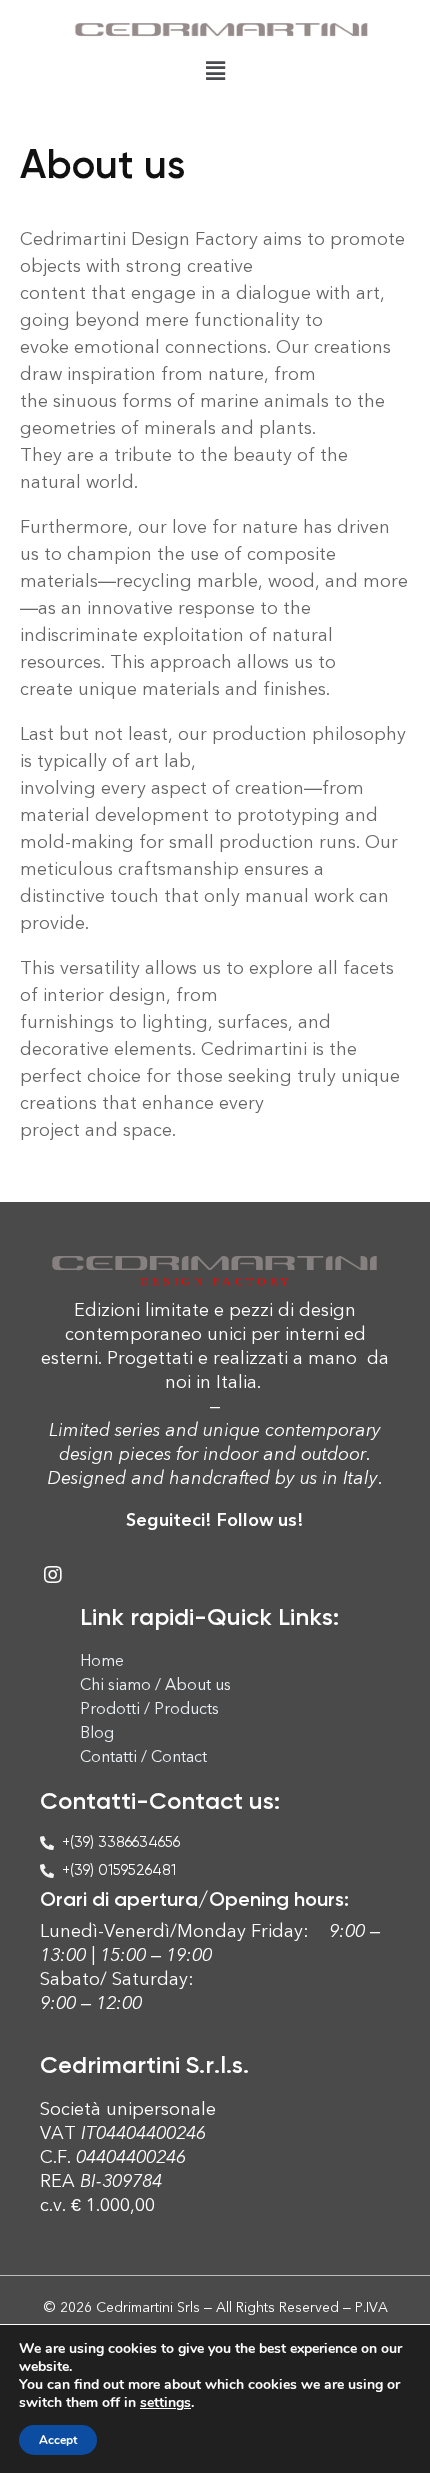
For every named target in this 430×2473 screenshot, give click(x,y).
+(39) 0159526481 (119, 1870)
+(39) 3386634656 (121, 1842)
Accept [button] (58, 2440)
